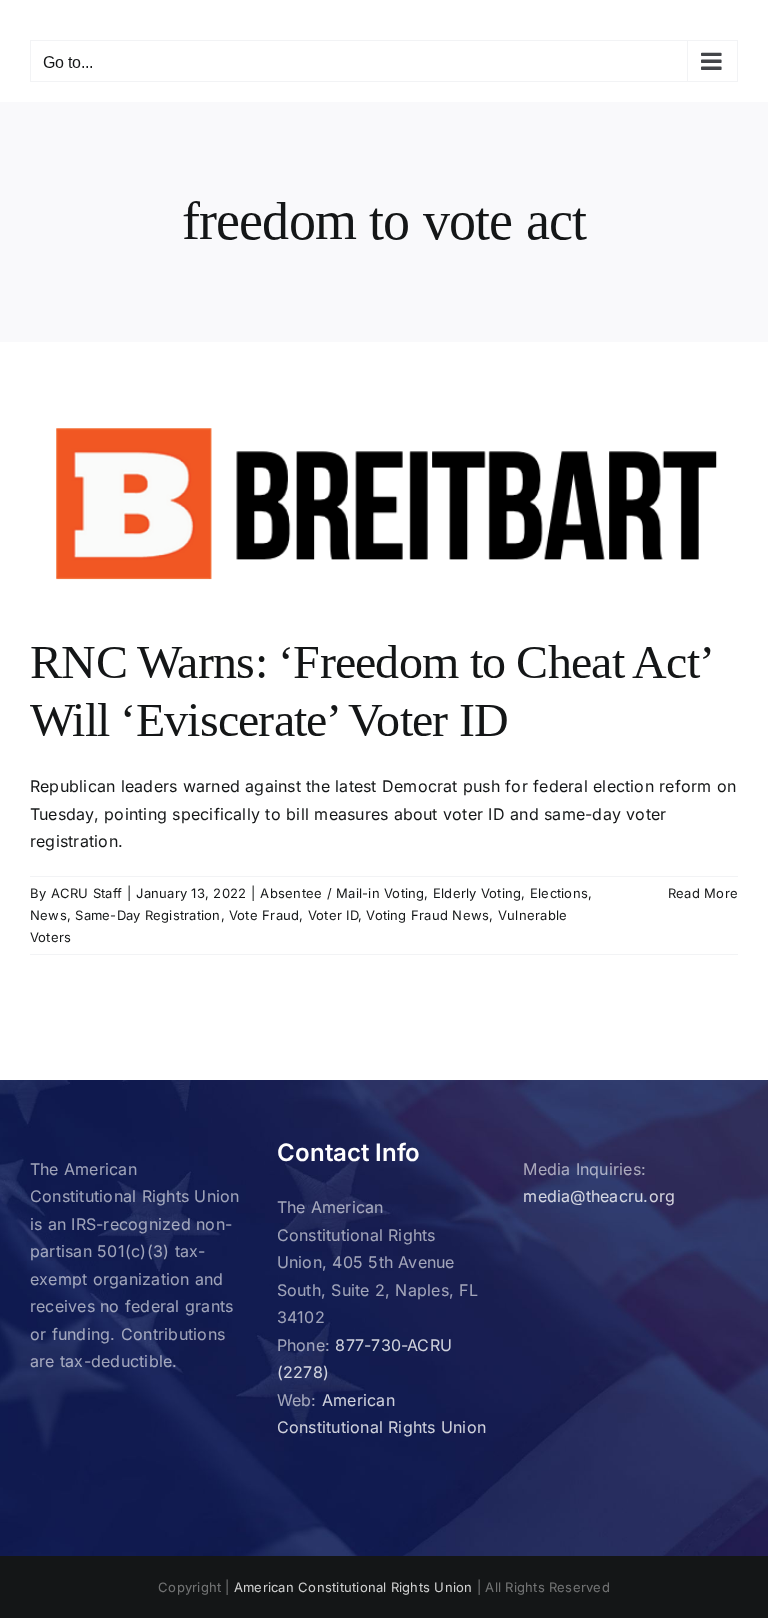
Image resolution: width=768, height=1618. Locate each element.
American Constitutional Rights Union (353, 1587)
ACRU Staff (86, 893)
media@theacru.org (599, 1196)
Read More (703, 893)
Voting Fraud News (427, 915)
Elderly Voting (477, 893)
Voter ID (333, 915)
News (48, 915)
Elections (559, 893)
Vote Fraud (264, 915)
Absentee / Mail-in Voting (342, 893)
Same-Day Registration (147, 915)
